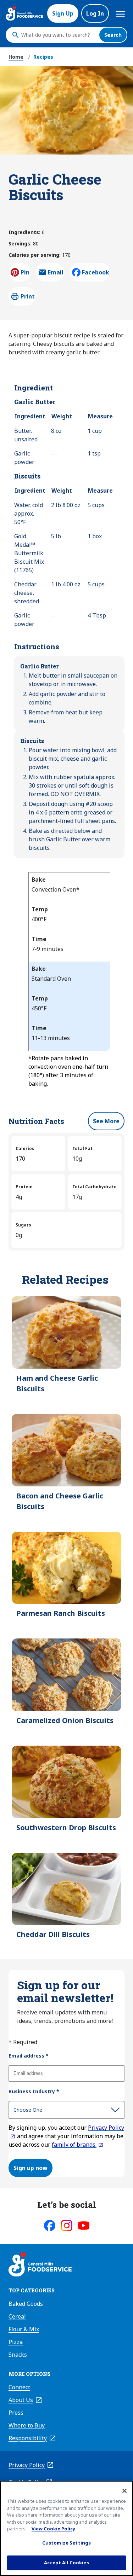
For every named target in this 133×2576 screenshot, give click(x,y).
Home (16, 57)
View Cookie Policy (53, 2529)
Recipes (43, 57)
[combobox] (58, 35)
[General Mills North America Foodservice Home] (24, 13)
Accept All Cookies (66, 2563)
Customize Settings (66, 2543)
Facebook (96, 272)
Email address (29, 2056)
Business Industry (34, 2091)
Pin (25, 272)
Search (113, 35)
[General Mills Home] (40, 2265)
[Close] (124, 2491)
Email (56, 274)
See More (106, 1121)
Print (28, 296)
